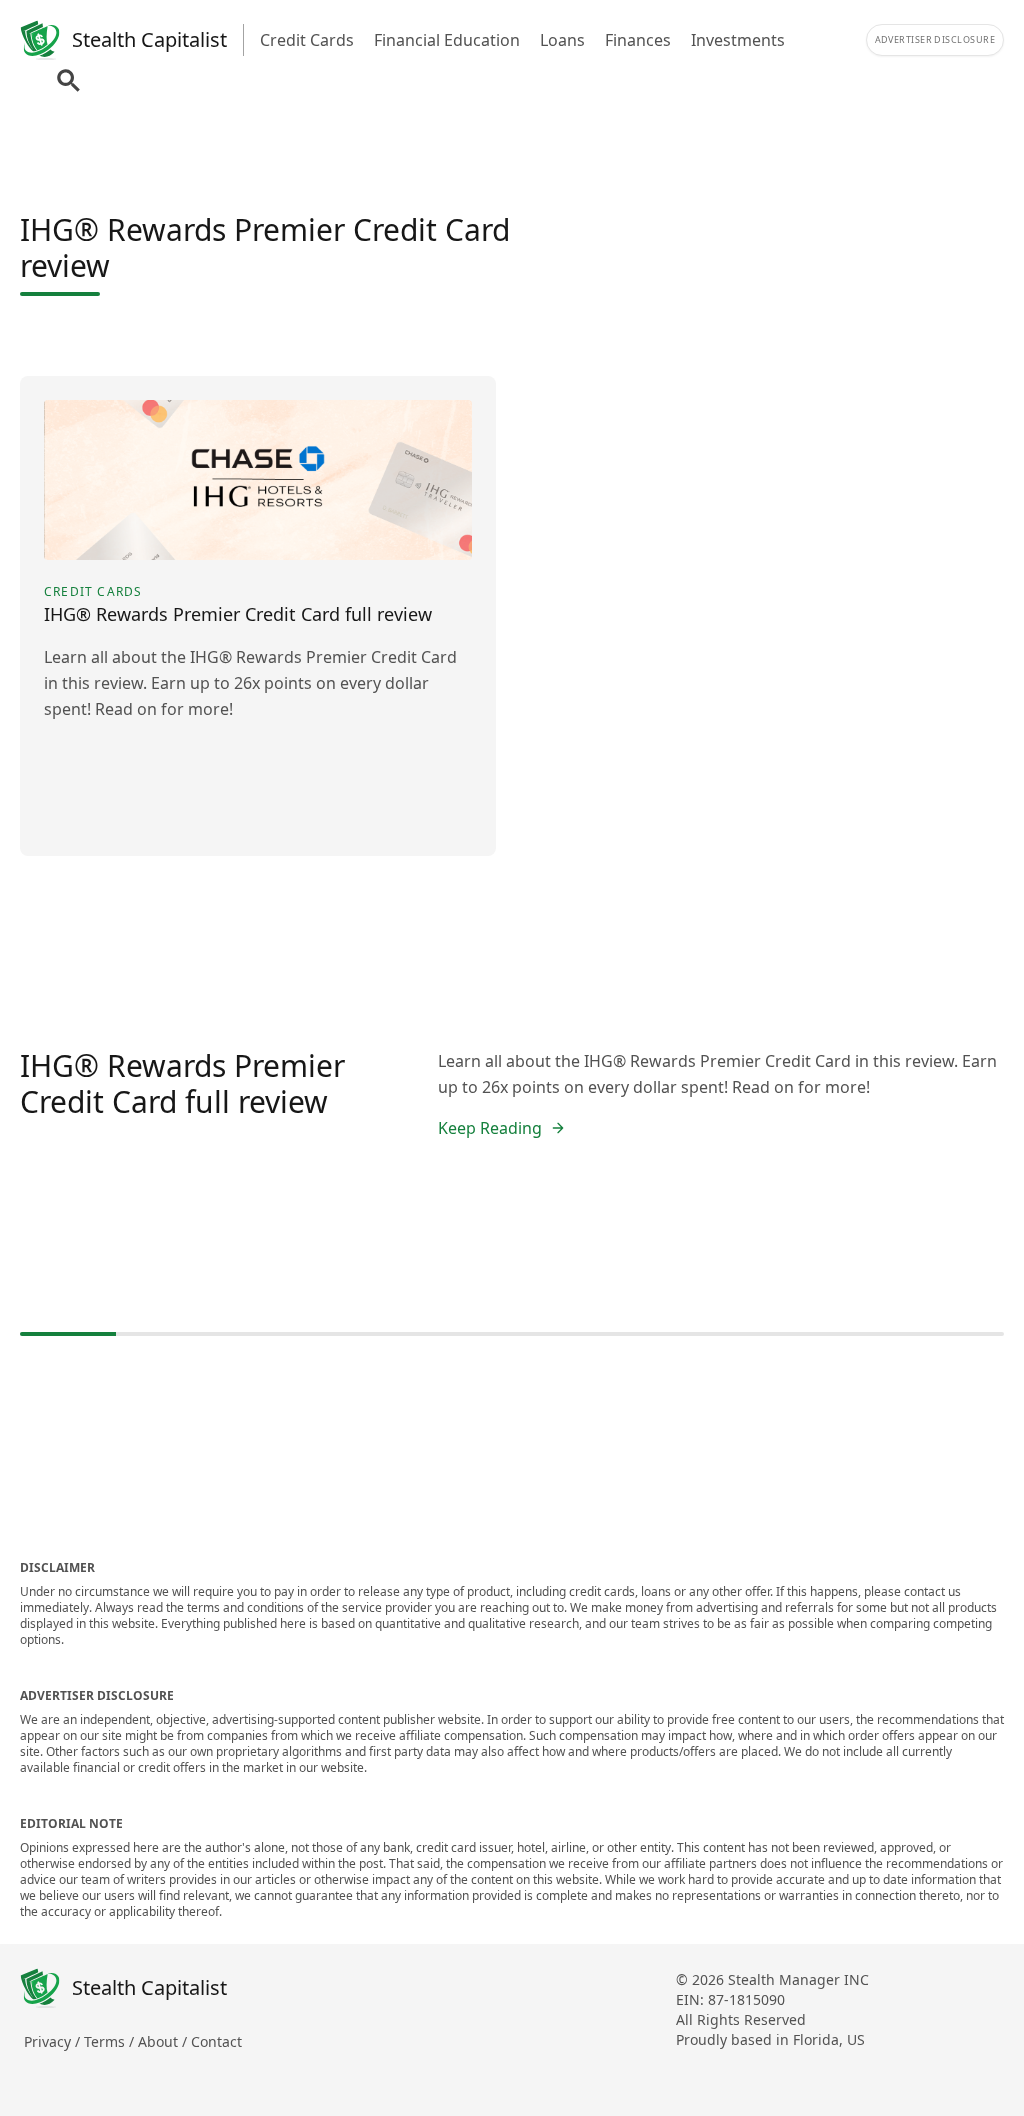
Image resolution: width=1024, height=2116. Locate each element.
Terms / (111, 2041)
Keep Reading (490, 1128)
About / (164, 2041)
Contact (216, 2041)
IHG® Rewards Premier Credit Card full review (182, 1083)
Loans (562, 40)
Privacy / (54, 2041)
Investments (738, 40)
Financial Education (447, 40)
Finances (638, 40)
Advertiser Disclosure (935, 39)
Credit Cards (307, 40)
